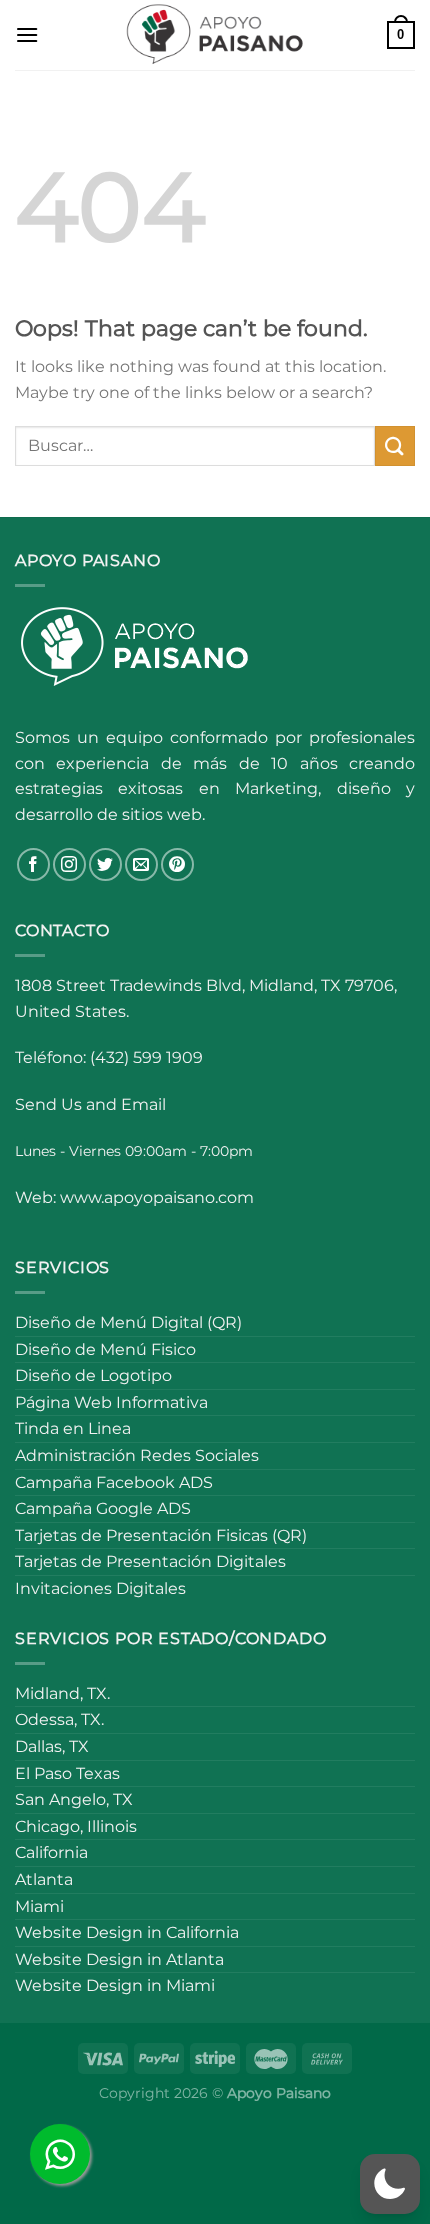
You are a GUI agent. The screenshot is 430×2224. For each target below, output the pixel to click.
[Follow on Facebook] (33, 864)
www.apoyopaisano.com (157, 1197)
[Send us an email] (141, 864)
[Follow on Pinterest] (177, 864)
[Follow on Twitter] (105, 864)
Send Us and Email (90, 1104)
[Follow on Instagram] (69, 864)
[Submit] (395, 445)
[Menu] (27, 34)
